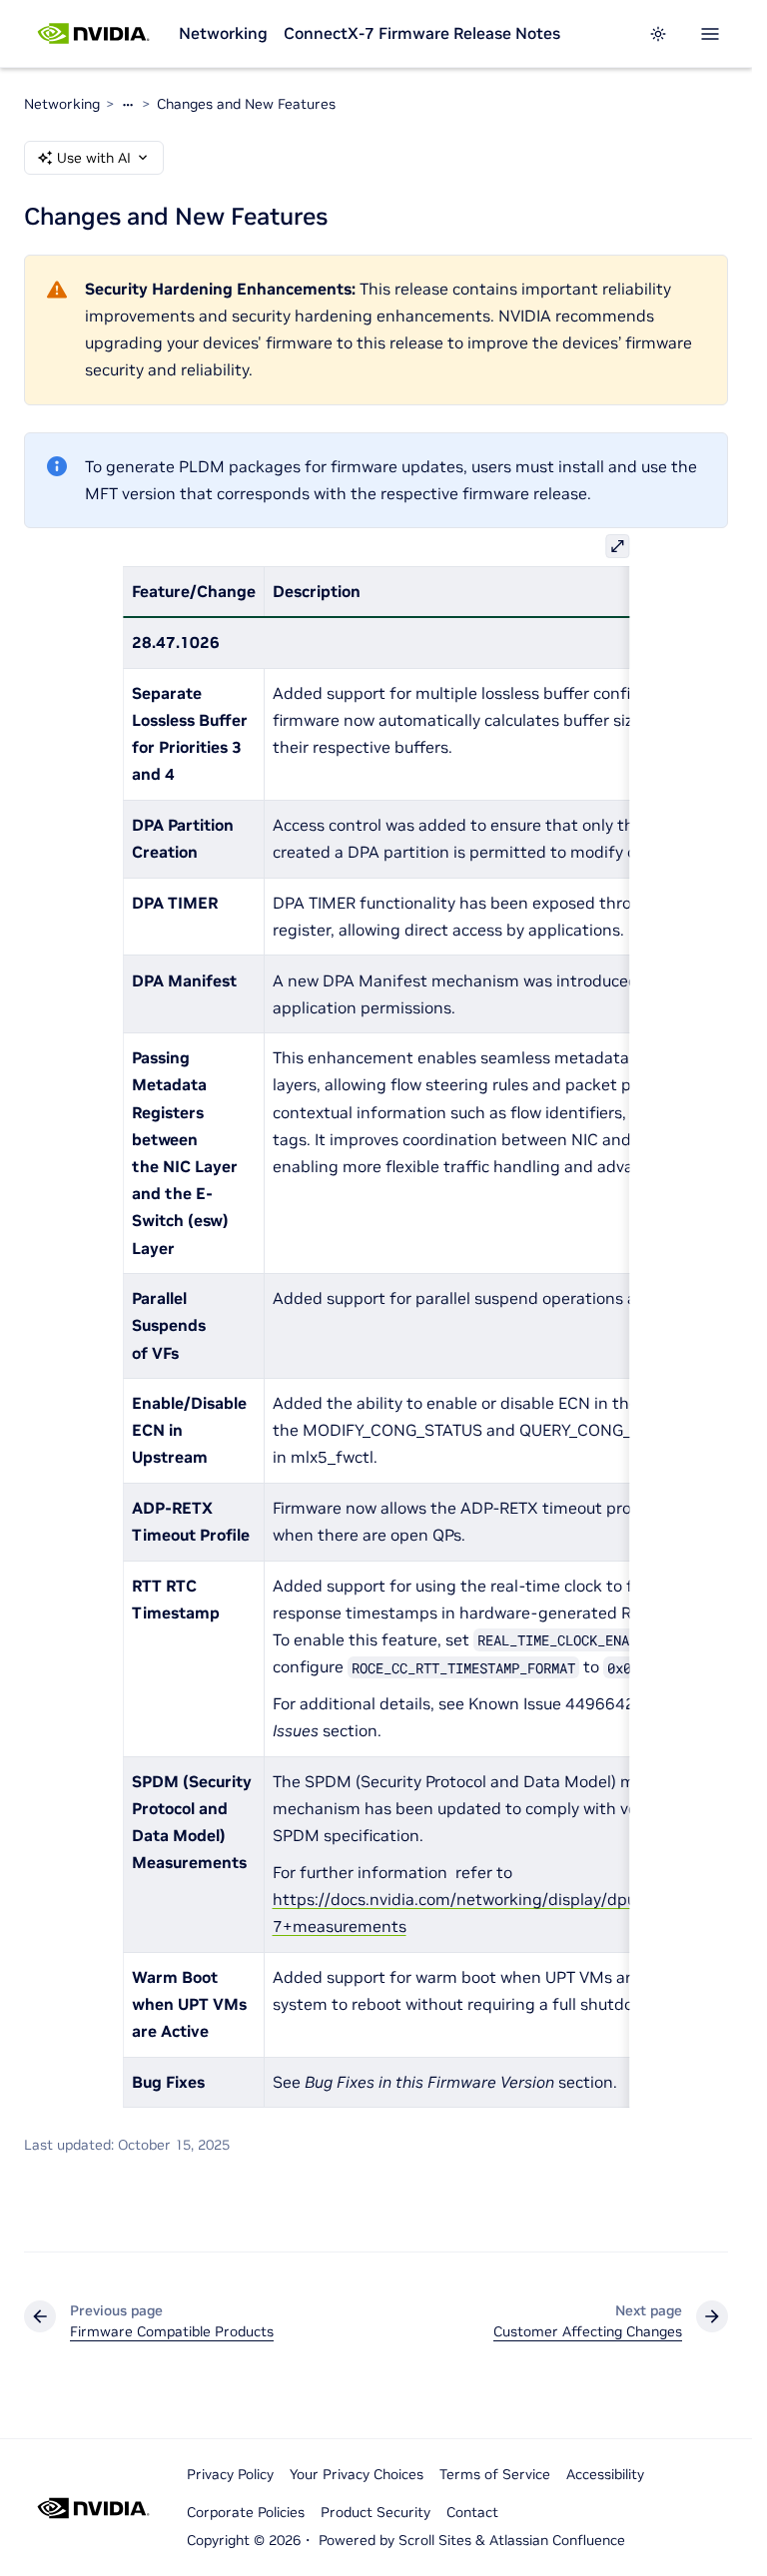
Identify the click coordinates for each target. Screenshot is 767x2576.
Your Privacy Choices (357, 2474)
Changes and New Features (246, 104)
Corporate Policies (246, 2512)
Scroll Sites (435, 2540)
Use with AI (94, 158)
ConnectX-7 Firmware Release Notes (422, 33)
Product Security (376, 2512)
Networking (223, 33)
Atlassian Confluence (557, 2540)
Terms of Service (495, 2474)
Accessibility (605, 2474)
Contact (472, 2512)
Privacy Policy (230, 2474)
